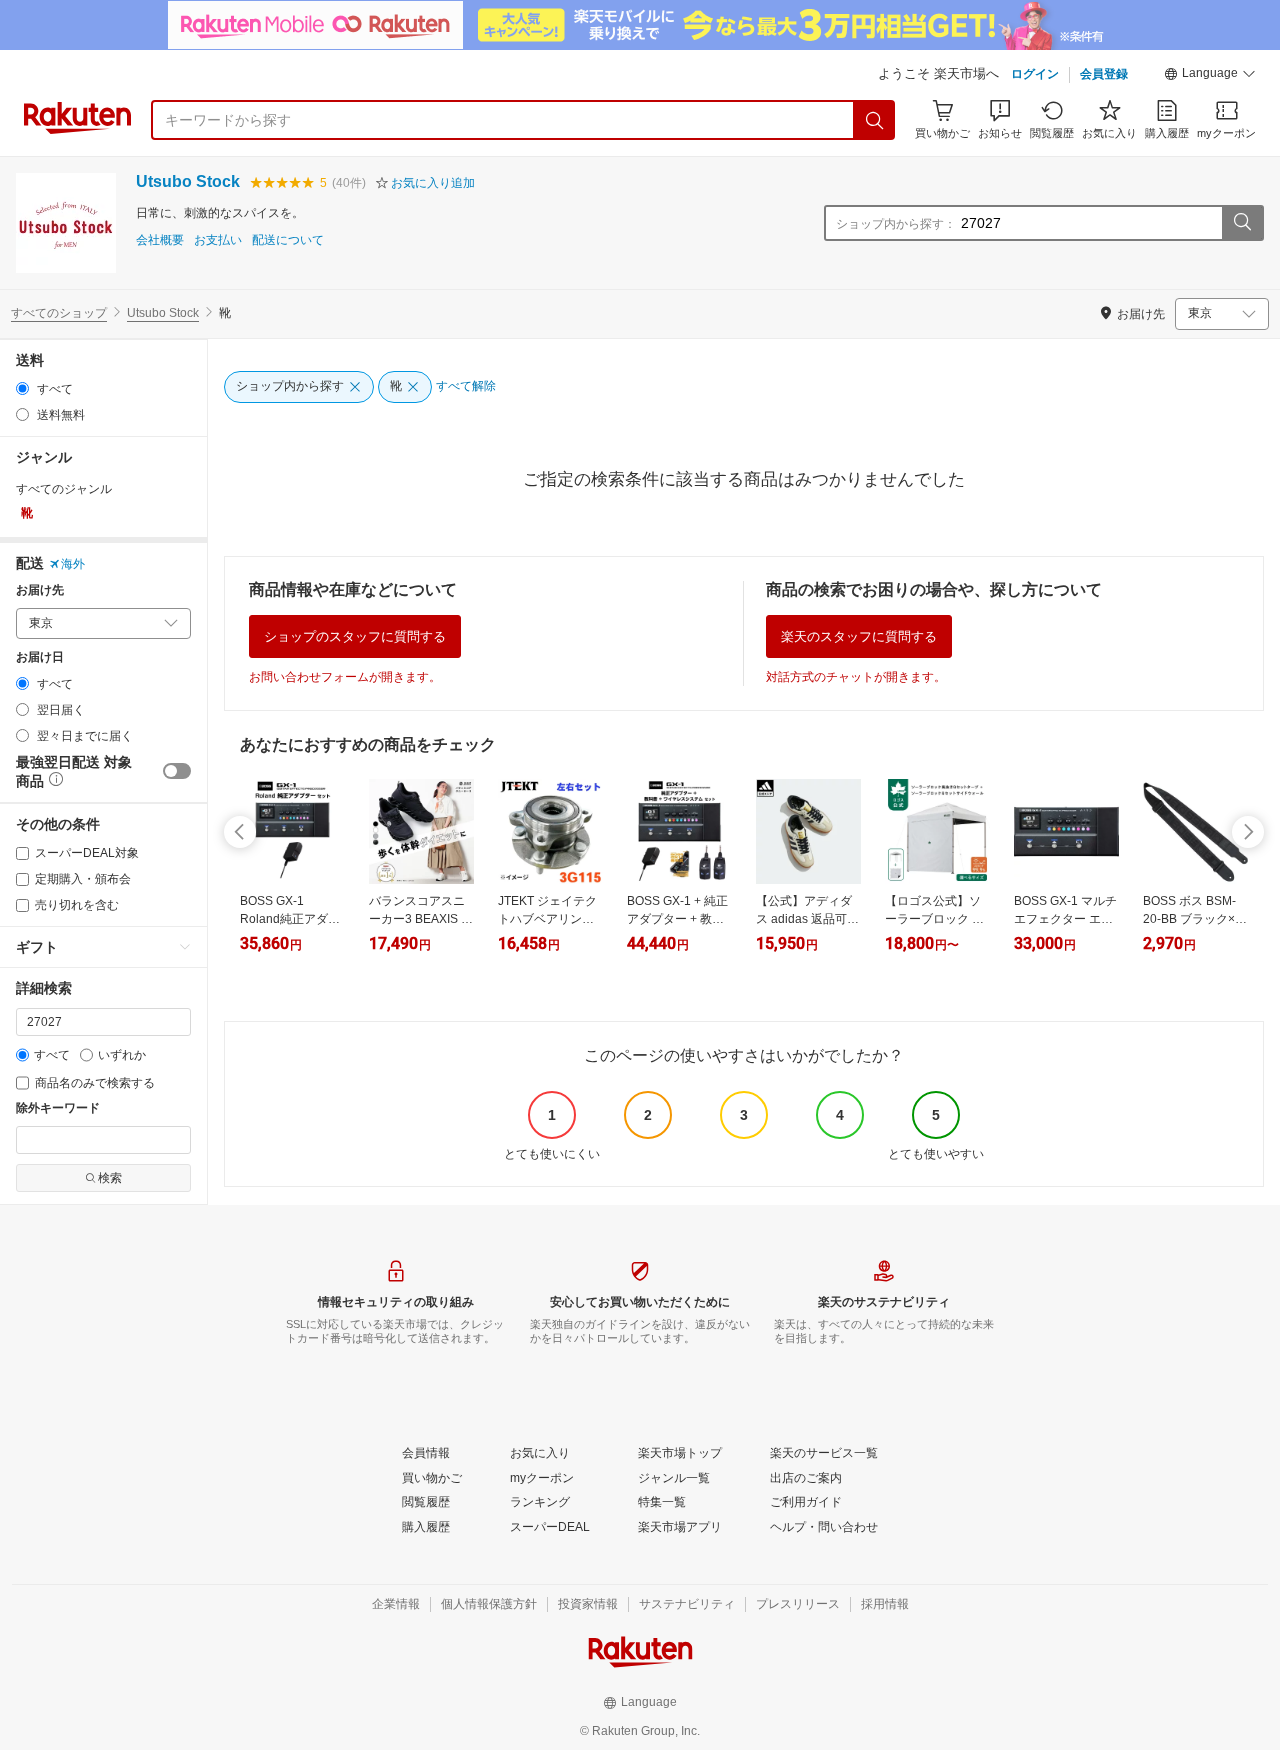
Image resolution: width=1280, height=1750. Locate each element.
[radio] (22, 388)
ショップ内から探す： (896, 224)
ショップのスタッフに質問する (355, 636)
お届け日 (40, 657)
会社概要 (160, 240)
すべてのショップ (59, 313)
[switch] (177, 771)
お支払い (218, 240)
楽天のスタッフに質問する (859, 636)
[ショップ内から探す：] (1242, 223)
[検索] (875, 120)
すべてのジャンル (64, 489)
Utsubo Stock (188, 181)
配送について (288, 240)
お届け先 (40, 590)
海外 (73, 564)
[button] (1210, 76)
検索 (110, 1178)
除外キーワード (58, 1108)
